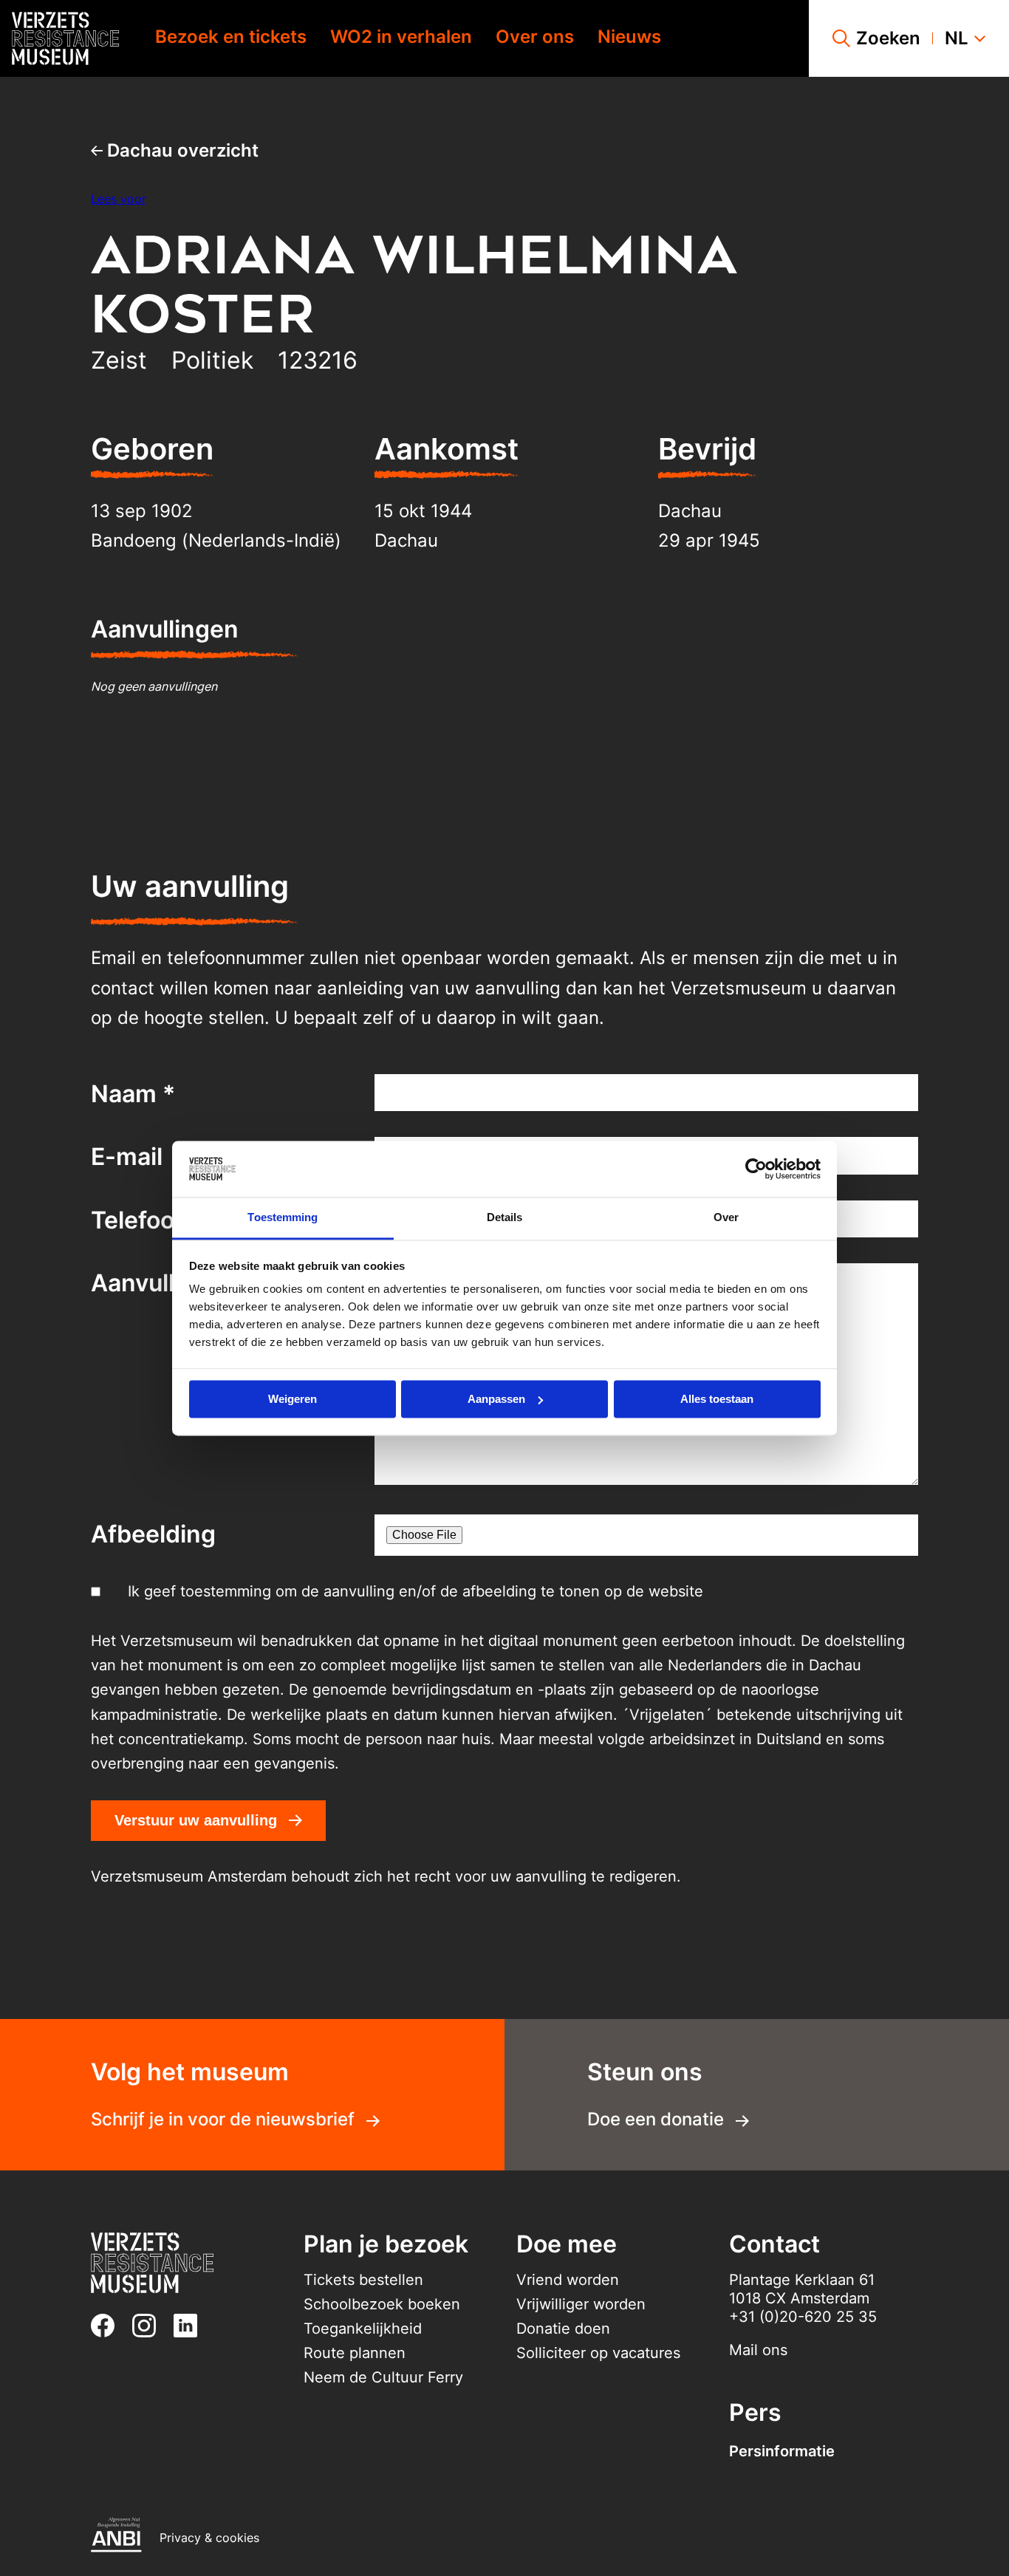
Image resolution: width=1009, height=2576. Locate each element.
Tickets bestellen (363, 2280)
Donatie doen (563, 2329)
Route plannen (355, 2353)
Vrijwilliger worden (581, 2304)
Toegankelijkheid (363, 2329)
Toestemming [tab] (283, 1218)
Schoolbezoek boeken (382, 2304)
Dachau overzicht (181, 150)
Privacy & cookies (209, 2538)
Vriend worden (568, 2280)
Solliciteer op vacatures (598, 2353)
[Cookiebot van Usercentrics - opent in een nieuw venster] (756, 1169)
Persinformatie (782, 2451)
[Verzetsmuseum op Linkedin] (191, 2326)
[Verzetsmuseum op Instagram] (150, 2326)
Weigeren (293, 1399)
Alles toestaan (717, 1399)
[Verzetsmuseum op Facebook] (109, 2326)
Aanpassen (496, 1399)
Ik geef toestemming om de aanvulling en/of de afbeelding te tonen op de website (415, 1591)
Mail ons (758, 2350)
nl (957, 38)
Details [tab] (505, 1218)
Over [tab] (726, 1218)
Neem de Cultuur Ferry (383, 2377)
